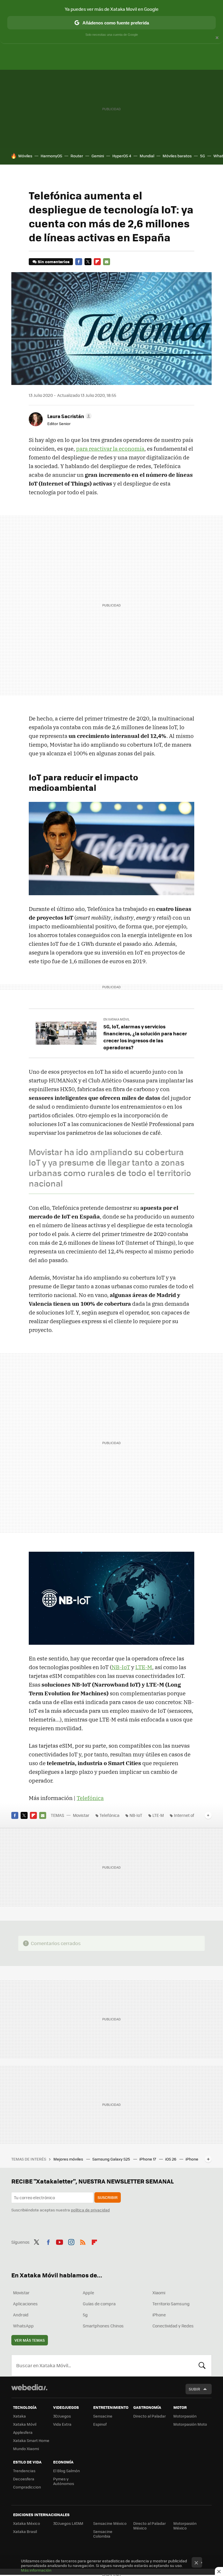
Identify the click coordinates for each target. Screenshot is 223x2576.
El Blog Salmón (66, 2471)
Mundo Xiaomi (26, 2449)
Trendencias (24, 2471)
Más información (36, 2570)
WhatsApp (23, 2326)
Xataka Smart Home (31, 2440)
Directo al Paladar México (150, 2526)
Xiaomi (159, 2293)
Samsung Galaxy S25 (112, 2159)
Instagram (71, 2241)
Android (21, 2315)
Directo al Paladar (150, 2416)
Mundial (147, 156)
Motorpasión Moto (190, 2424)
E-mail (107, 262)
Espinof (100, 2424)
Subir (194, 2389)
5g (85, 2315)
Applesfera (23, 2432)
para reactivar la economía (110, 449)
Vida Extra (62, 2424)
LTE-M (144, 1667)
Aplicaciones (25, 2304)
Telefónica (90, 1798)
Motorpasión (185, 2416)
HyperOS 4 (122, 156)
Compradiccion (27, 2487)
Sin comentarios (54, 262)
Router (77, 156)
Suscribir (108, 2197)
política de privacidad (90, 2210)
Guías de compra (99, 2304)
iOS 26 (171, 2159)
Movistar (81, 1815)
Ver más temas (30, 2340)
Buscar (202, 2366)
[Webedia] (29, 2387)
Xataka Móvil (25, 2424)
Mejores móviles (69, 2159)
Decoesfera (24, 2479)
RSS (83, 2241)
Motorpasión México (185, 2526)
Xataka (19, 2416)
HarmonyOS (51, 156)
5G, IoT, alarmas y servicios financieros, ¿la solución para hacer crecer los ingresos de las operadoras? (145, 1037)
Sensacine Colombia (103, 2534)
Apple (88, 2293)
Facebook (79, 262)
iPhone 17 (148, 2159)
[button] (69, 416)
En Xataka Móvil (117, 1019)
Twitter (88, 262)
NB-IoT (121, 1667)
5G (203, 156)
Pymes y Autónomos (64, 2481)
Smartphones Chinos (103, 2326)
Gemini (98, 156)
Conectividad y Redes (173, 2326)
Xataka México (27, 2523)
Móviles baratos (177, 156)
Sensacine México (110, 2523)
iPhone (159, 2315)
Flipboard (97, 262)
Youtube (60, 2241)
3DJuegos (62, 2416)
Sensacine (103, 2416)
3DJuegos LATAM (68, 2523)
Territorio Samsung (171, 2304)
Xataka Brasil (25, 2531)
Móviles (25, 156)
